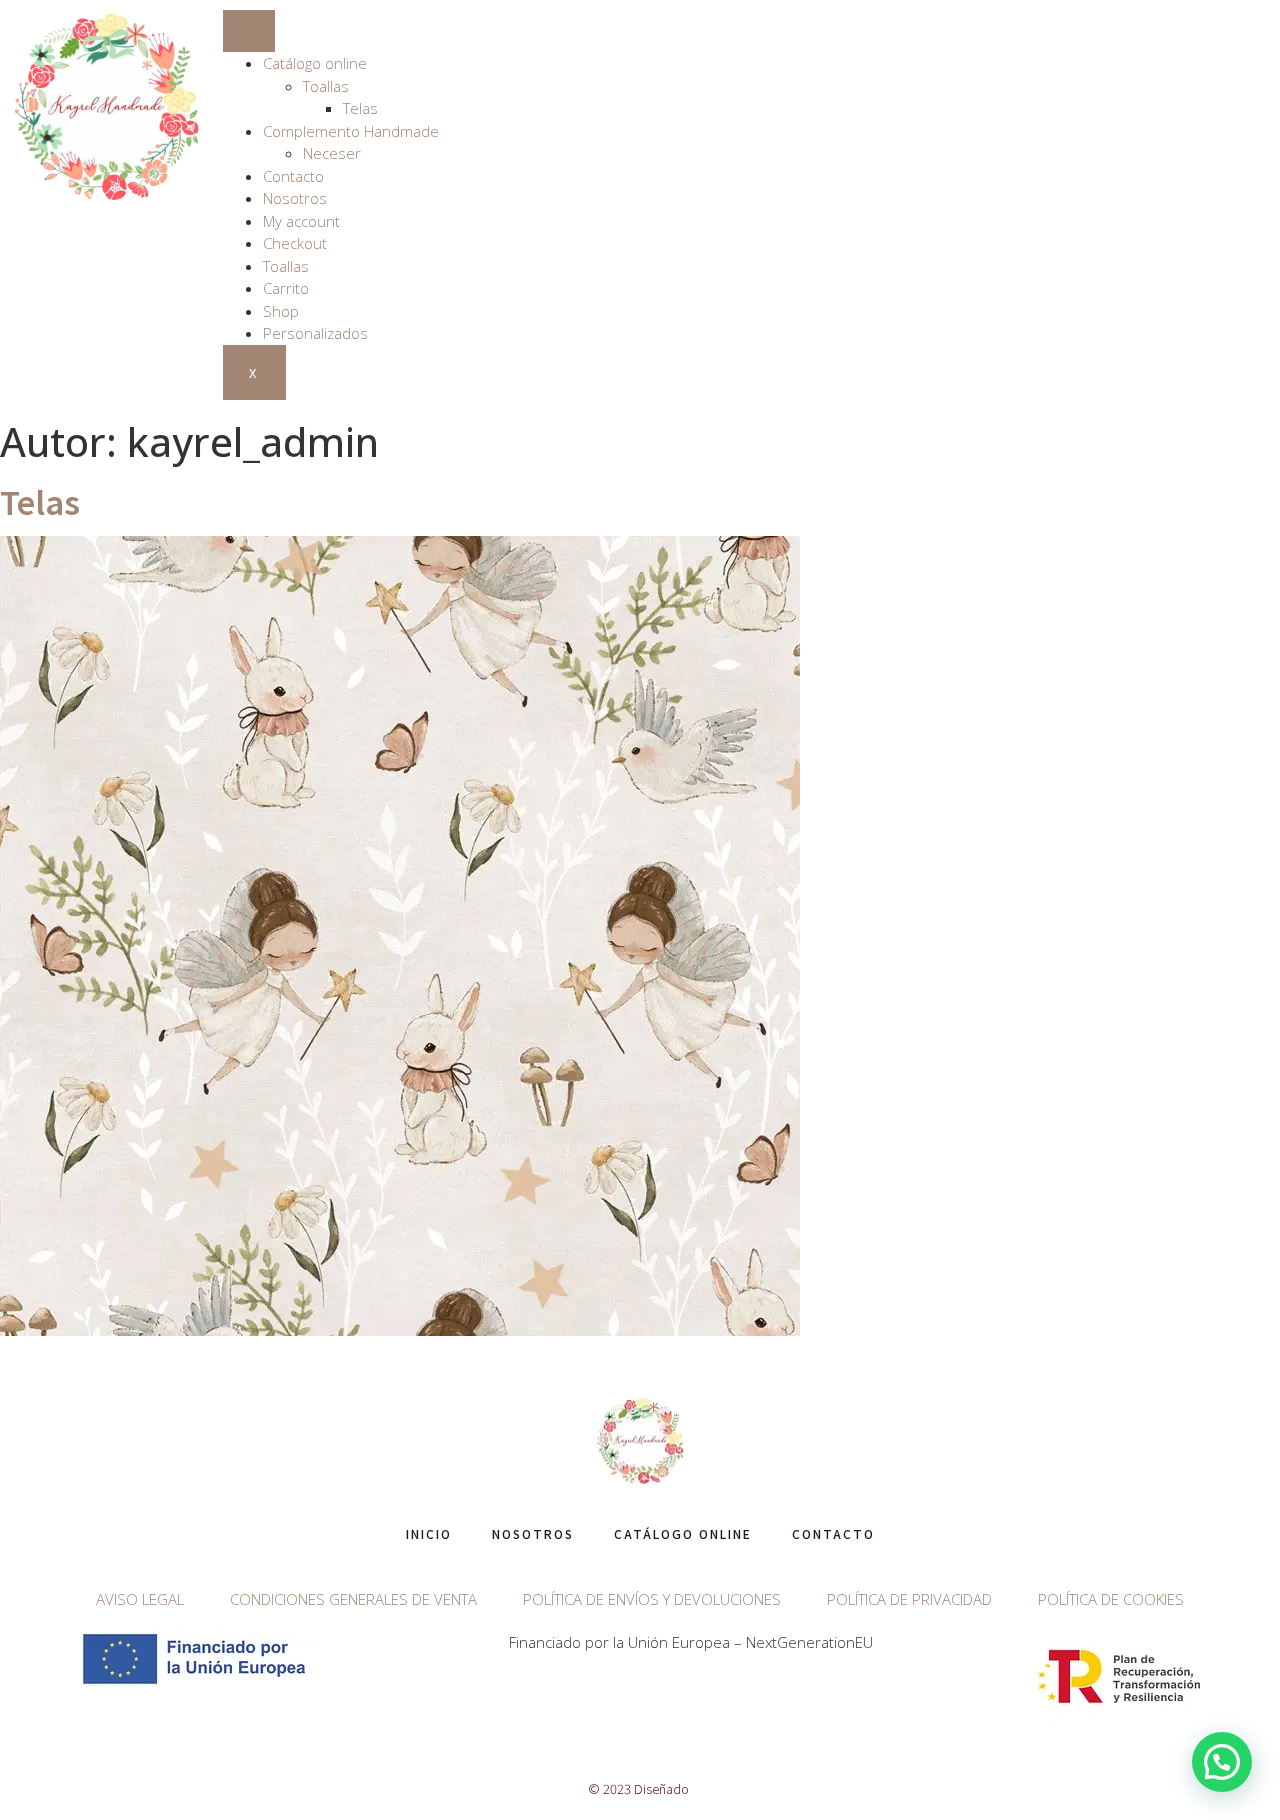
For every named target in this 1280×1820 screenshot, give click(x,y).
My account (301, 221)
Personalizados (315, 333)
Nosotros (295, 198)
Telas (360, 108)
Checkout (295, 243)
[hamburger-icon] (249, 31)
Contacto (293, 176)
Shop (281, 311)
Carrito (286, 288)
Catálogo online (315, 63)
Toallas (326, 86)
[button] (1222, 1762)
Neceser (332, 153)
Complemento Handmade (351, 131)
